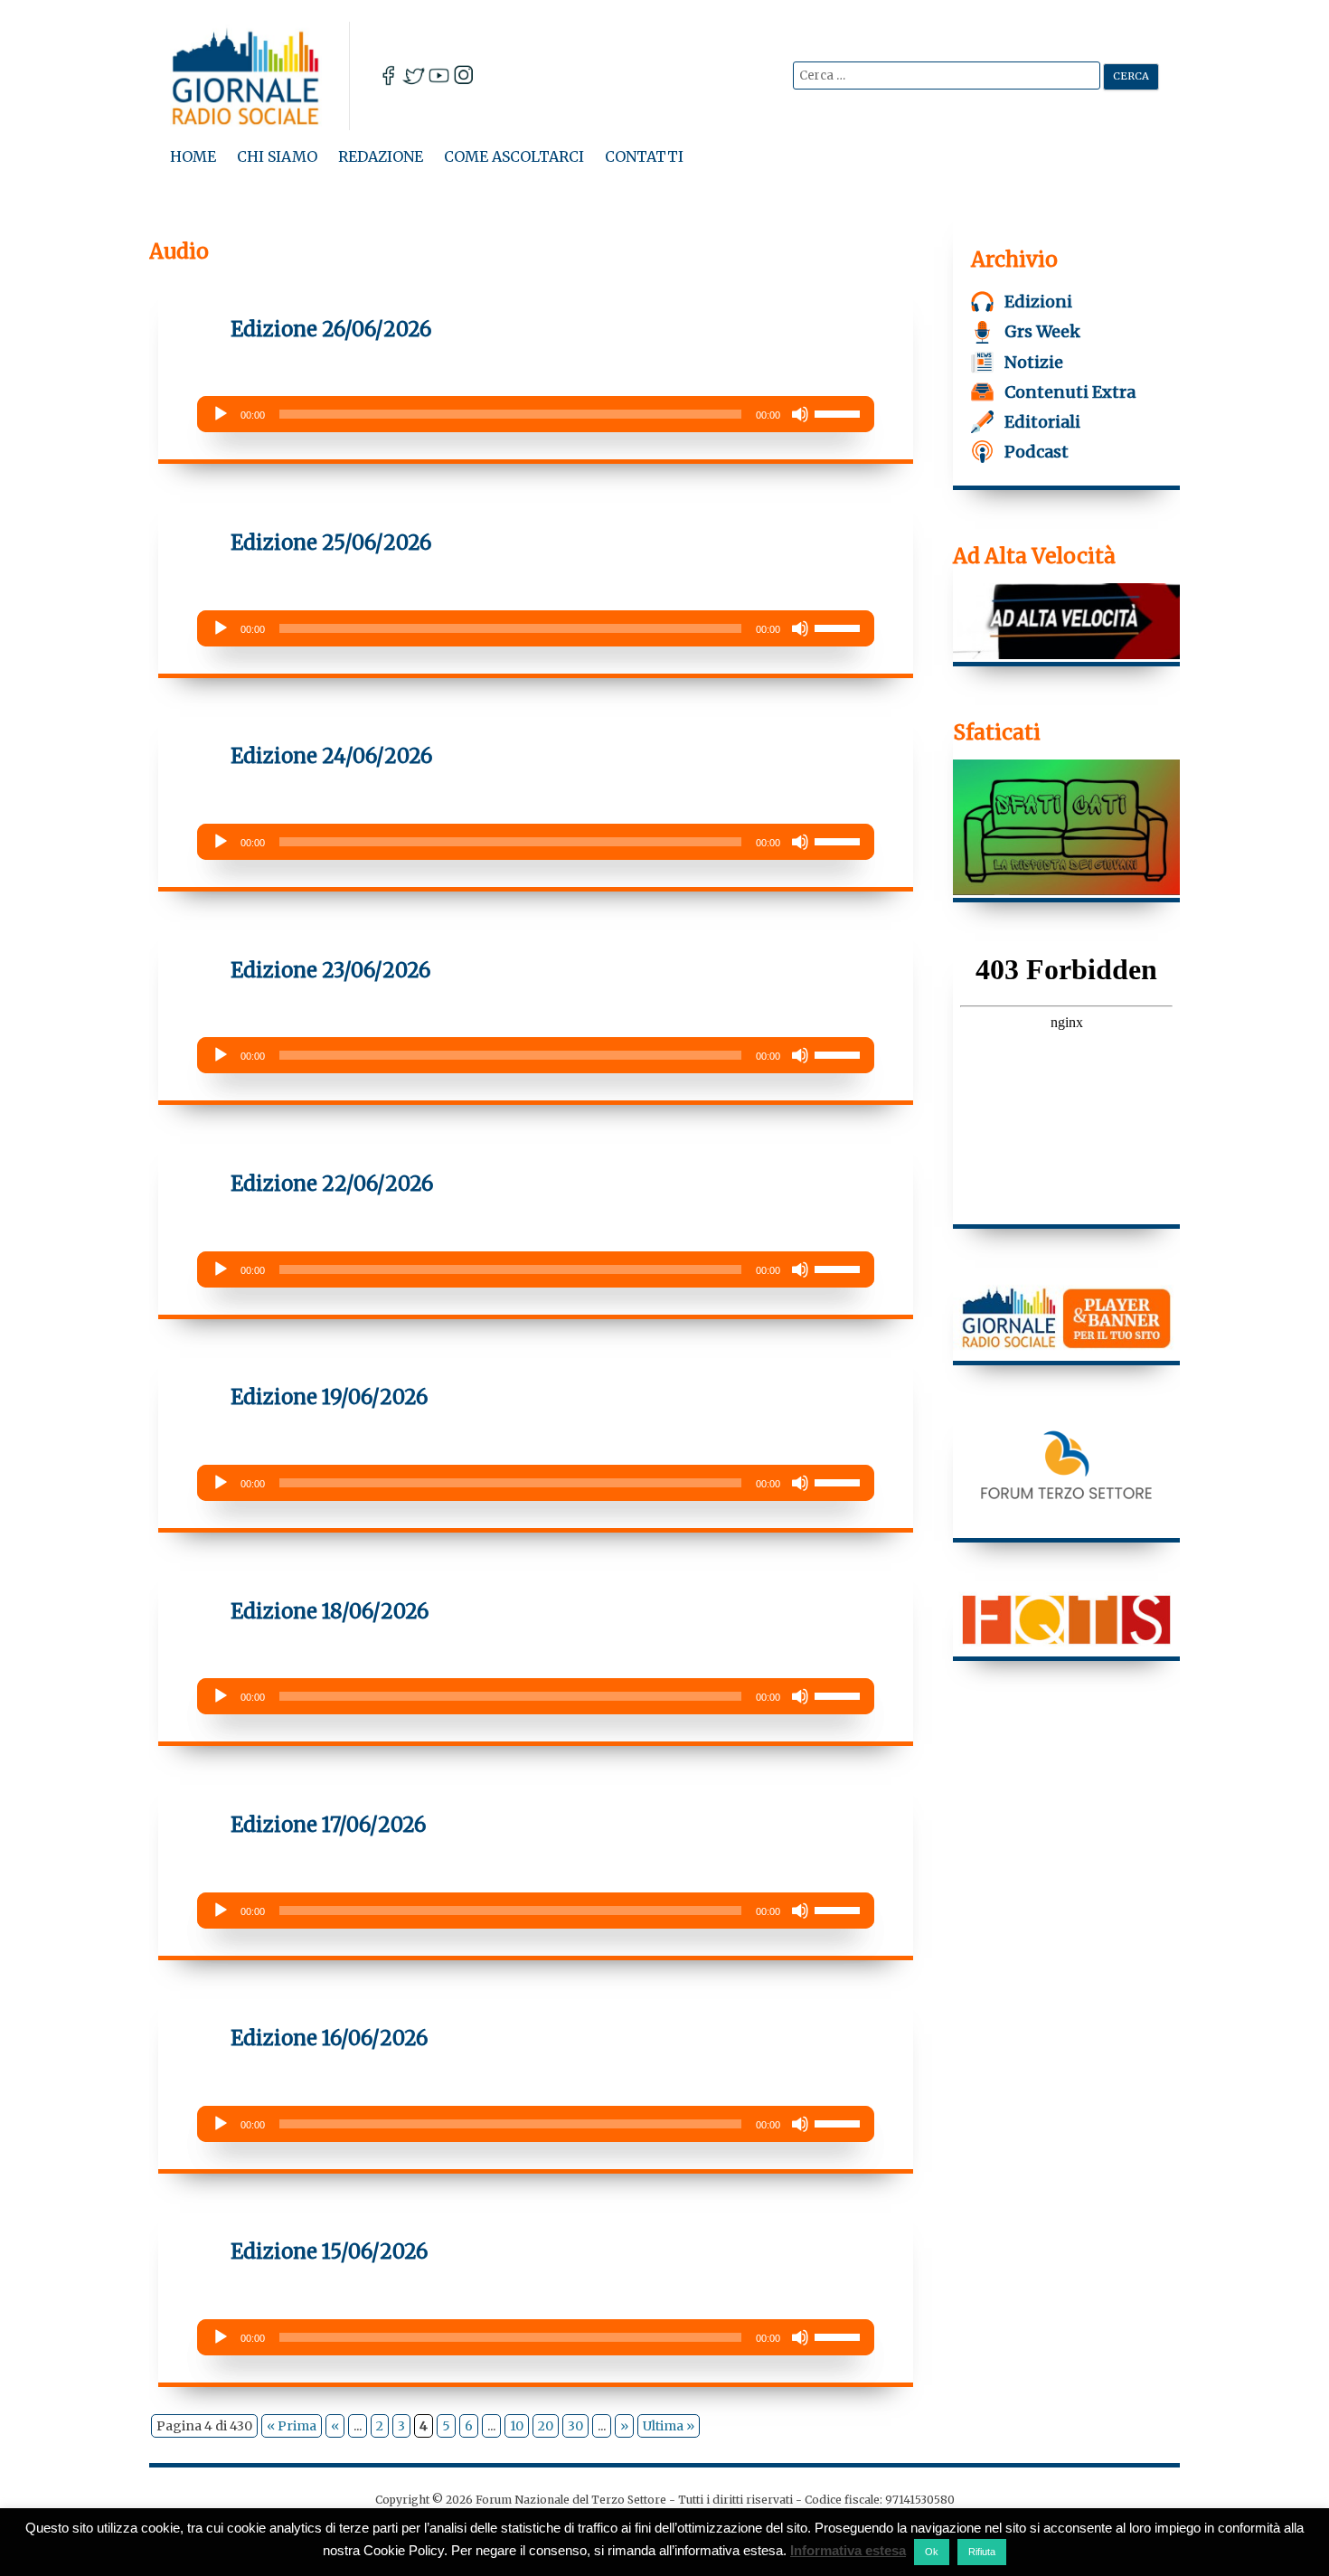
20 (546, 2426)
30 (575, 2426)
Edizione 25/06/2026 (331, 543)
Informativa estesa (848, 2550)
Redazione (381, 156)
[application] (536, 414)
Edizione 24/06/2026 (331, 756)
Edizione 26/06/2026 (331, 329)
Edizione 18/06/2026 (330, 1611)
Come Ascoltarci (514, 156)
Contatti (644, 156)
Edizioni (1038, 302)
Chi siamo (277, 156)
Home (193, 156)
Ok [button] (932, 2552)
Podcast (1037, 452)
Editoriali (1042, 422)
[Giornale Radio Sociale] (260, 76)
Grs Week (1042, 331)
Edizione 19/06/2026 (329, 1397)
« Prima (292, 2426)
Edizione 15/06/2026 (329, 2251)
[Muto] (800, 414)
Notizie (1034, 362)
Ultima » (669, 2426)
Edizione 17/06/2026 (328, 1825)
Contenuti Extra (1070, 392)
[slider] (840, 412)
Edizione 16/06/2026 (329, 2038)
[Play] (221, 414)
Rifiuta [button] (982, 2552)
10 (517, 2426)
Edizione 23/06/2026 (330, 970)
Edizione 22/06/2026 (332, 1184)
